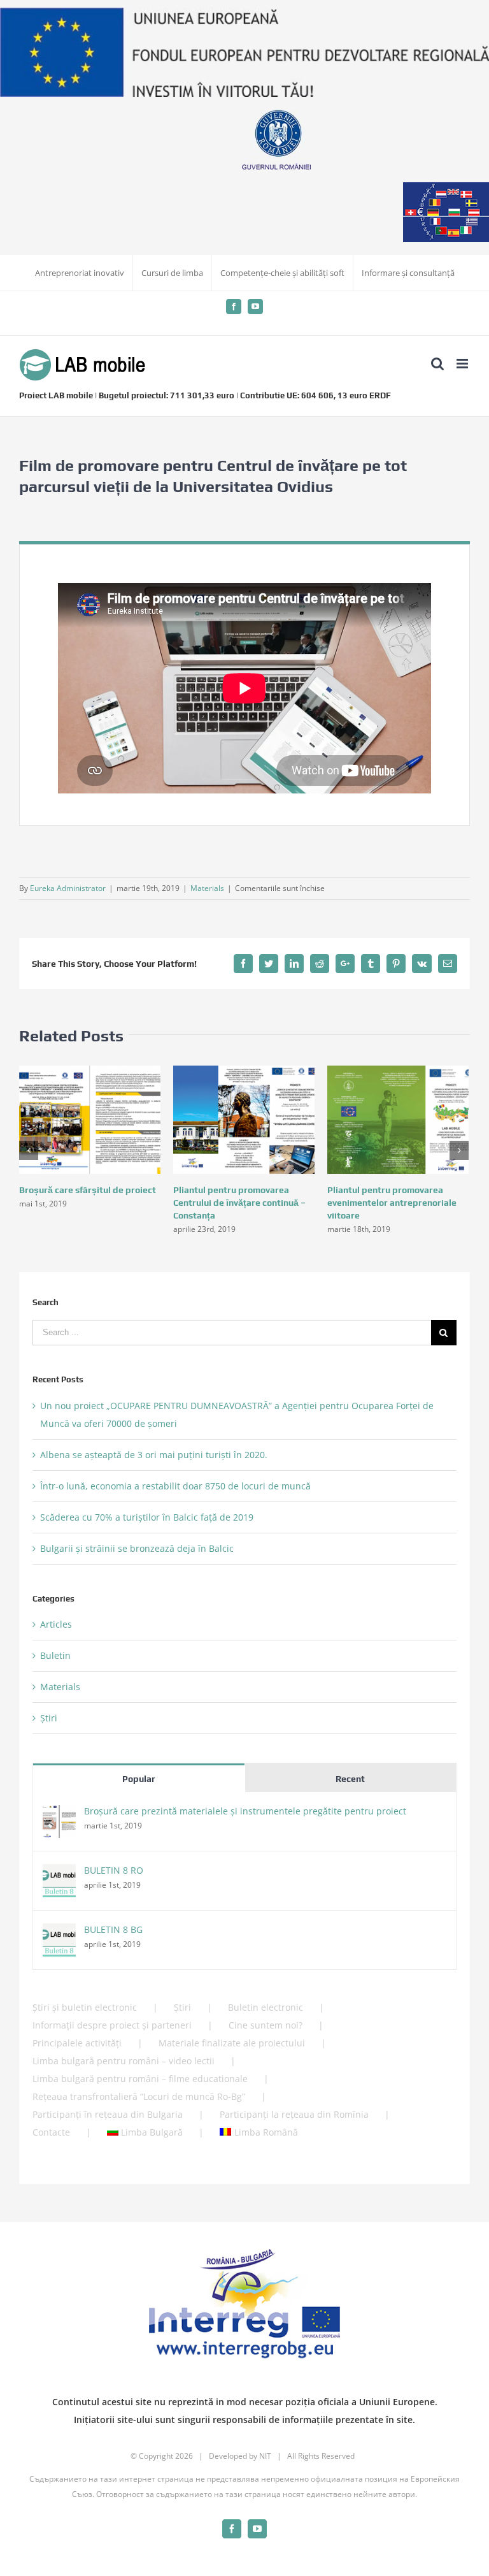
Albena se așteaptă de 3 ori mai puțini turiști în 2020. (154, 1455)
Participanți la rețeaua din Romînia (294, 2114)
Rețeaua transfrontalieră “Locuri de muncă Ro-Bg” (139, 2096)
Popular (139, 1779)
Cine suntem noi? (266, 2025)
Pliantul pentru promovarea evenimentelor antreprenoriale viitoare (392, 1203)
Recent (350, 1779)
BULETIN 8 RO (114, 1870)
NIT (265, 2456)
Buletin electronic (266, 2007)
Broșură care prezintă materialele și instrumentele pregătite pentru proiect (245, 1811)
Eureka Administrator (68, 888)
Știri (49, 1718)
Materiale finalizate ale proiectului (232, 2043)
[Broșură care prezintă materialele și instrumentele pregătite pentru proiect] (59, 1813)
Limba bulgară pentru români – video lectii (124, 2061)
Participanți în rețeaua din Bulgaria (108, 2114)
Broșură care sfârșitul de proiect (88, 1190)
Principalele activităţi (77, 2043)
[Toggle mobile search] (437, 364)
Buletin (55, 1655)
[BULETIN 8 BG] (59, 1932)
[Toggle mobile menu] (463, 364)
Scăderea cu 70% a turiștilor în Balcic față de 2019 (147, 1517)
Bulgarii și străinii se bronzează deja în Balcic (137, 1548)
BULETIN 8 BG (113, 1929)
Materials (207, 888)
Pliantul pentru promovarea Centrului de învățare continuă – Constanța (239, 1203)
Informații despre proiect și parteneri (112, 2025)
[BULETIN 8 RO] (59, 1873)
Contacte (51, 2132)
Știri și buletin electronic (85, 2007)
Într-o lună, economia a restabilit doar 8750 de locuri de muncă (175, 1486)
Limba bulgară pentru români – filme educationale (140, 2079)
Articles (56, 1624)
